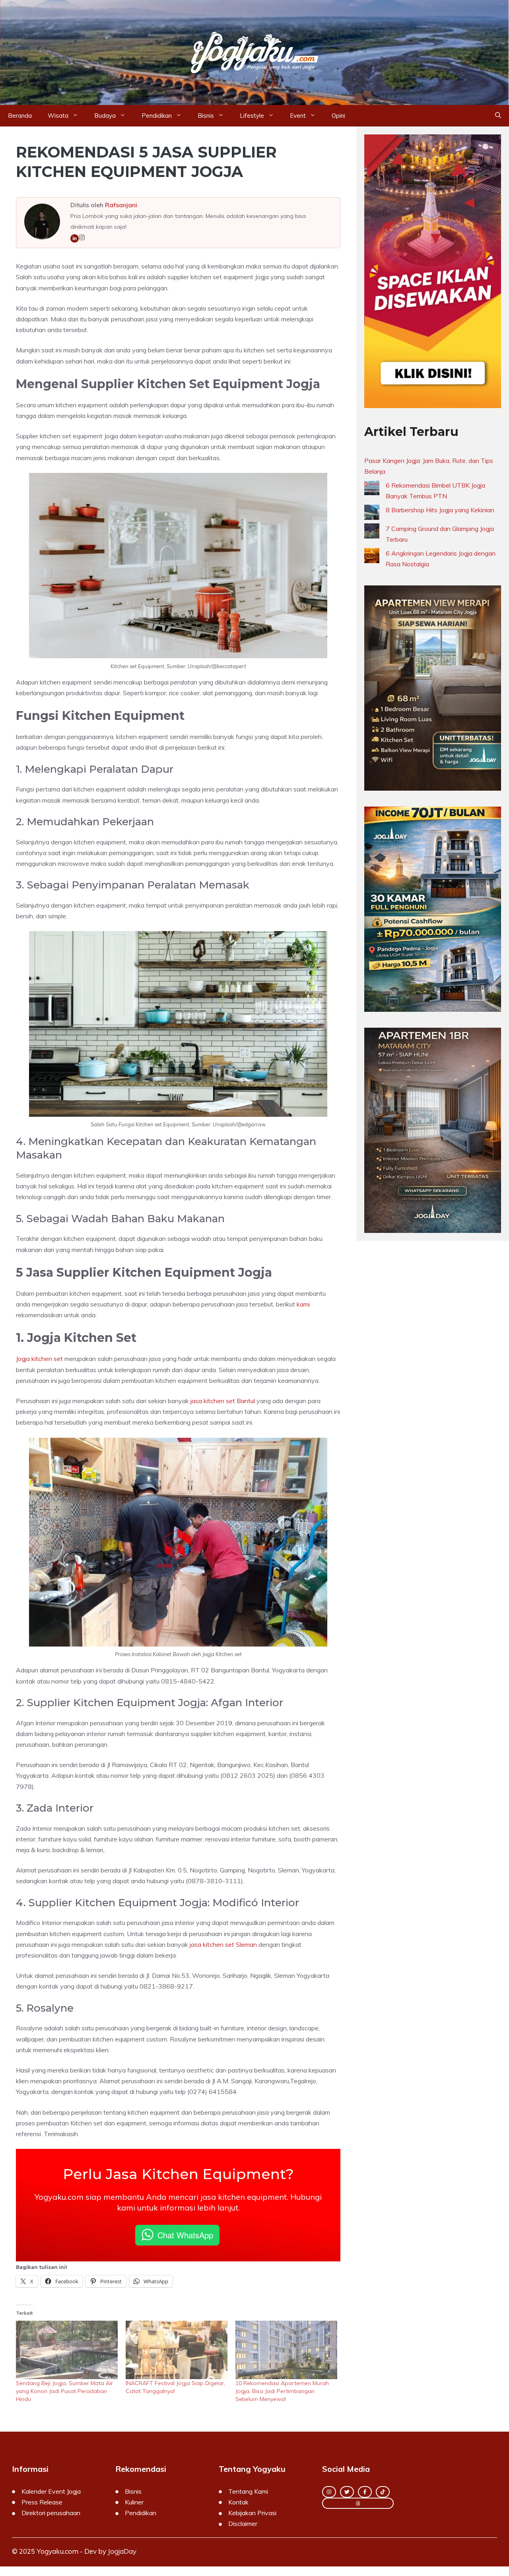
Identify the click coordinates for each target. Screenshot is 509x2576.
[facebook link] (365, 2492)
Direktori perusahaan (51, 2513)
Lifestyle (252, 116)
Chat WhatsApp (185, 2235)
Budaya (105, 116)
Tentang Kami (248, 2491)
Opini (338, 116)
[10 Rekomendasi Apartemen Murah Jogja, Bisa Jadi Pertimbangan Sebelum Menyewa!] (286, 2350)
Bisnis (206, 116)
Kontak (238, 2502)
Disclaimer (243, 2524)
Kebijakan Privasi (252, 2513)
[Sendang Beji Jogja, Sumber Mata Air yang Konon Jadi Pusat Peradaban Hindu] (67, 2350)
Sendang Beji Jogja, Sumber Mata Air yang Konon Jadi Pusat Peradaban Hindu (64, 2391)
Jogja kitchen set (39, 1359)
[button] (498, 116)
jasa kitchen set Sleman (223, 1944)
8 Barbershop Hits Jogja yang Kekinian (440, 510)
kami (303, 1304)
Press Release (42, 2502)
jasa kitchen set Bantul (223, 1401)
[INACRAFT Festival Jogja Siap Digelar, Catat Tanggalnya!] (177, 2350)
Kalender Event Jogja (51, 2491)
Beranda (20, 116)
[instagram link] (329, 2492)
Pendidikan (157, 116)
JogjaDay (122, 2551)
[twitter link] (347, 2492)
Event (298, 116)
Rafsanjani (121, 205)
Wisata (58, 116)
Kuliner (134, 2502)
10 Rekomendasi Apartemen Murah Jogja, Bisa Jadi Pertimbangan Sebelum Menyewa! (282, 2391)
